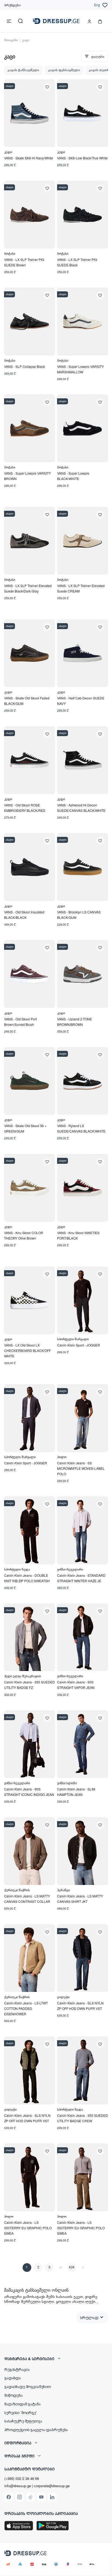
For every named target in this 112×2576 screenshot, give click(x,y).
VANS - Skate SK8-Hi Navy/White (29, 158)
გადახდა (13, 2378)
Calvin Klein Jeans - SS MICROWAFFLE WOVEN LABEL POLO (81, 1468)
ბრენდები (13, 5)
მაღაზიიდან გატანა (23, 2404)
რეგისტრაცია (17, 2369)
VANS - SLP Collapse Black (24, 366)
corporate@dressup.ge (52, 2486)
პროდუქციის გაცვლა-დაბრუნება (36, 2429)
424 (72, 2267)
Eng (97, 5)
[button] (56, 2359)
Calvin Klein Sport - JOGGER (79, 1345)
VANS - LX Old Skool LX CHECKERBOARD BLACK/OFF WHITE (27, 1350)
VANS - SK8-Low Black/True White (82, 158)
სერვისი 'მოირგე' (21, 2412)
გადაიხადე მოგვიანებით (28, 2386)
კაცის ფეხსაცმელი (64, 70)
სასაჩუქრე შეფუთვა (23, 2421)
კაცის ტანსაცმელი (23, 70)
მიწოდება (14, 2395)
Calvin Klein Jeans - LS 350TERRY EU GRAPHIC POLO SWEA (28, 2228)
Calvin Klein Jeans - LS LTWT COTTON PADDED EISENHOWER (26, 2008)
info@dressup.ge (18, 2486)
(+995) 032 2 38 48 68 (22, 2478)
